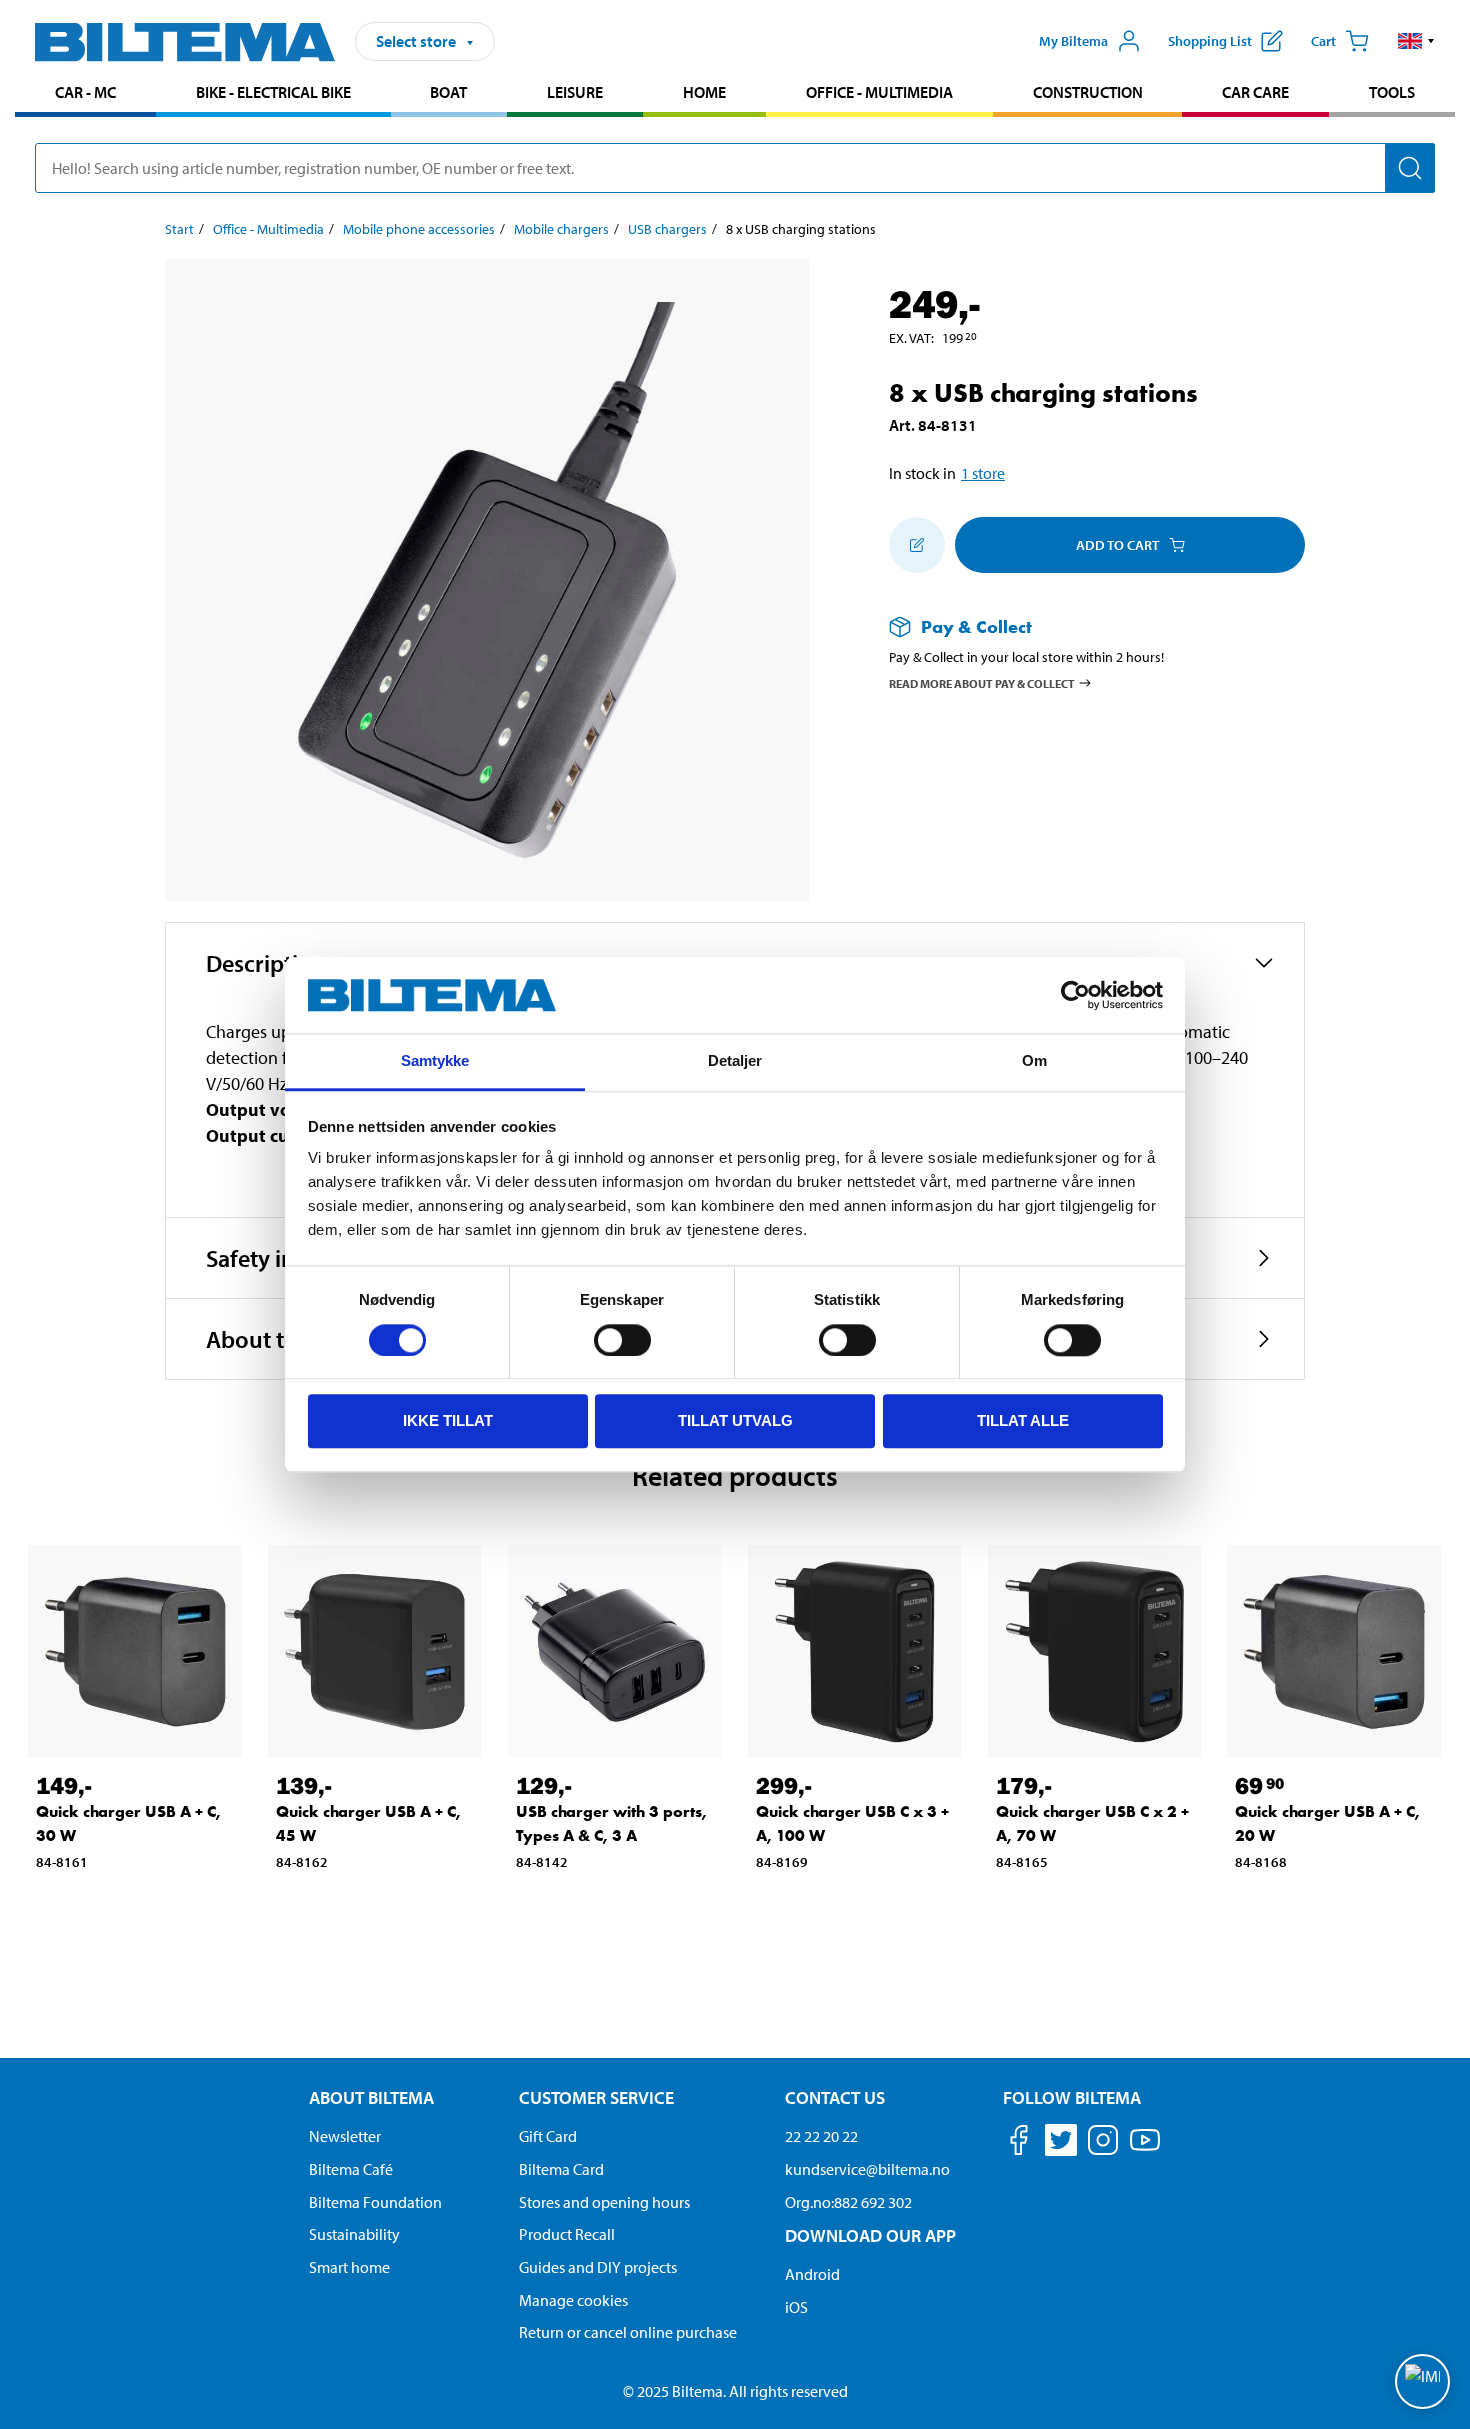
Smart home (349, 2267)
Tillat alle (1023, 1420)
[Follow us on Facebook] (1019, 2143)
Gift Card (548, 2136)
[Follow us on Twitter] (1061, 2143)
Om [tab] (1034, 1061)
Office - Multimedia (879, 92)
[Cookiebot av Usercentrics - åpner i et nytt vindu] (1075, 995)
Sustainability (354, 2234)
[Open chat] (1422, 2381)
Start (179, 229)
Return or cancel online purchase (628, 2332)
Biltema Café (351, 2169)
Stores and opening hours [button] (604, 2202)
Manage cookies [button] (573, 2300)
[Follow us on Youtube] (1145, 2149)
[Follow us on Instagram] (1103, 2143)
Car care (1255, 92)
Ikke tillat (448, 1420)
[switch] (622, 1340)
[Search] (1410, 168)
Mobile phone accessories (419, 229)
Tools (1392, 92)
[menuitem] (85, 94)
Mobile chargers (561, 229)
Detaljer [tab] (735, 1061)
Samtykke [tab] (435, 1061)
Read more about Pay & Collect (982, 682)
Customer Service (596, 2097)
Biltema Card (561, 2169)
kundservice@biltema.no (867, 2169)
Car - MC (85, 92)
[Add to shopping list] (917, 545)
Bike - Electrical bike (273, 92)
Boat (448, 92)
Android (812, 2274)
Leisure (575, 92)
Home (704, 92)
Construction (1088, 92)
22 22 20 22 (821, 2136)
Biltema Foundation (375, 2202)
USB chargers (667, 229)
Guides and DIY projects (598, 2267)
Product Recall (567, 2234)
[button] (1416, 41)
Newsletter (345, 2136)
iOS (796, 2307)
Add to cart (1117, 545)
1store (983, 473)
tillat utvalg (735, 1420)
